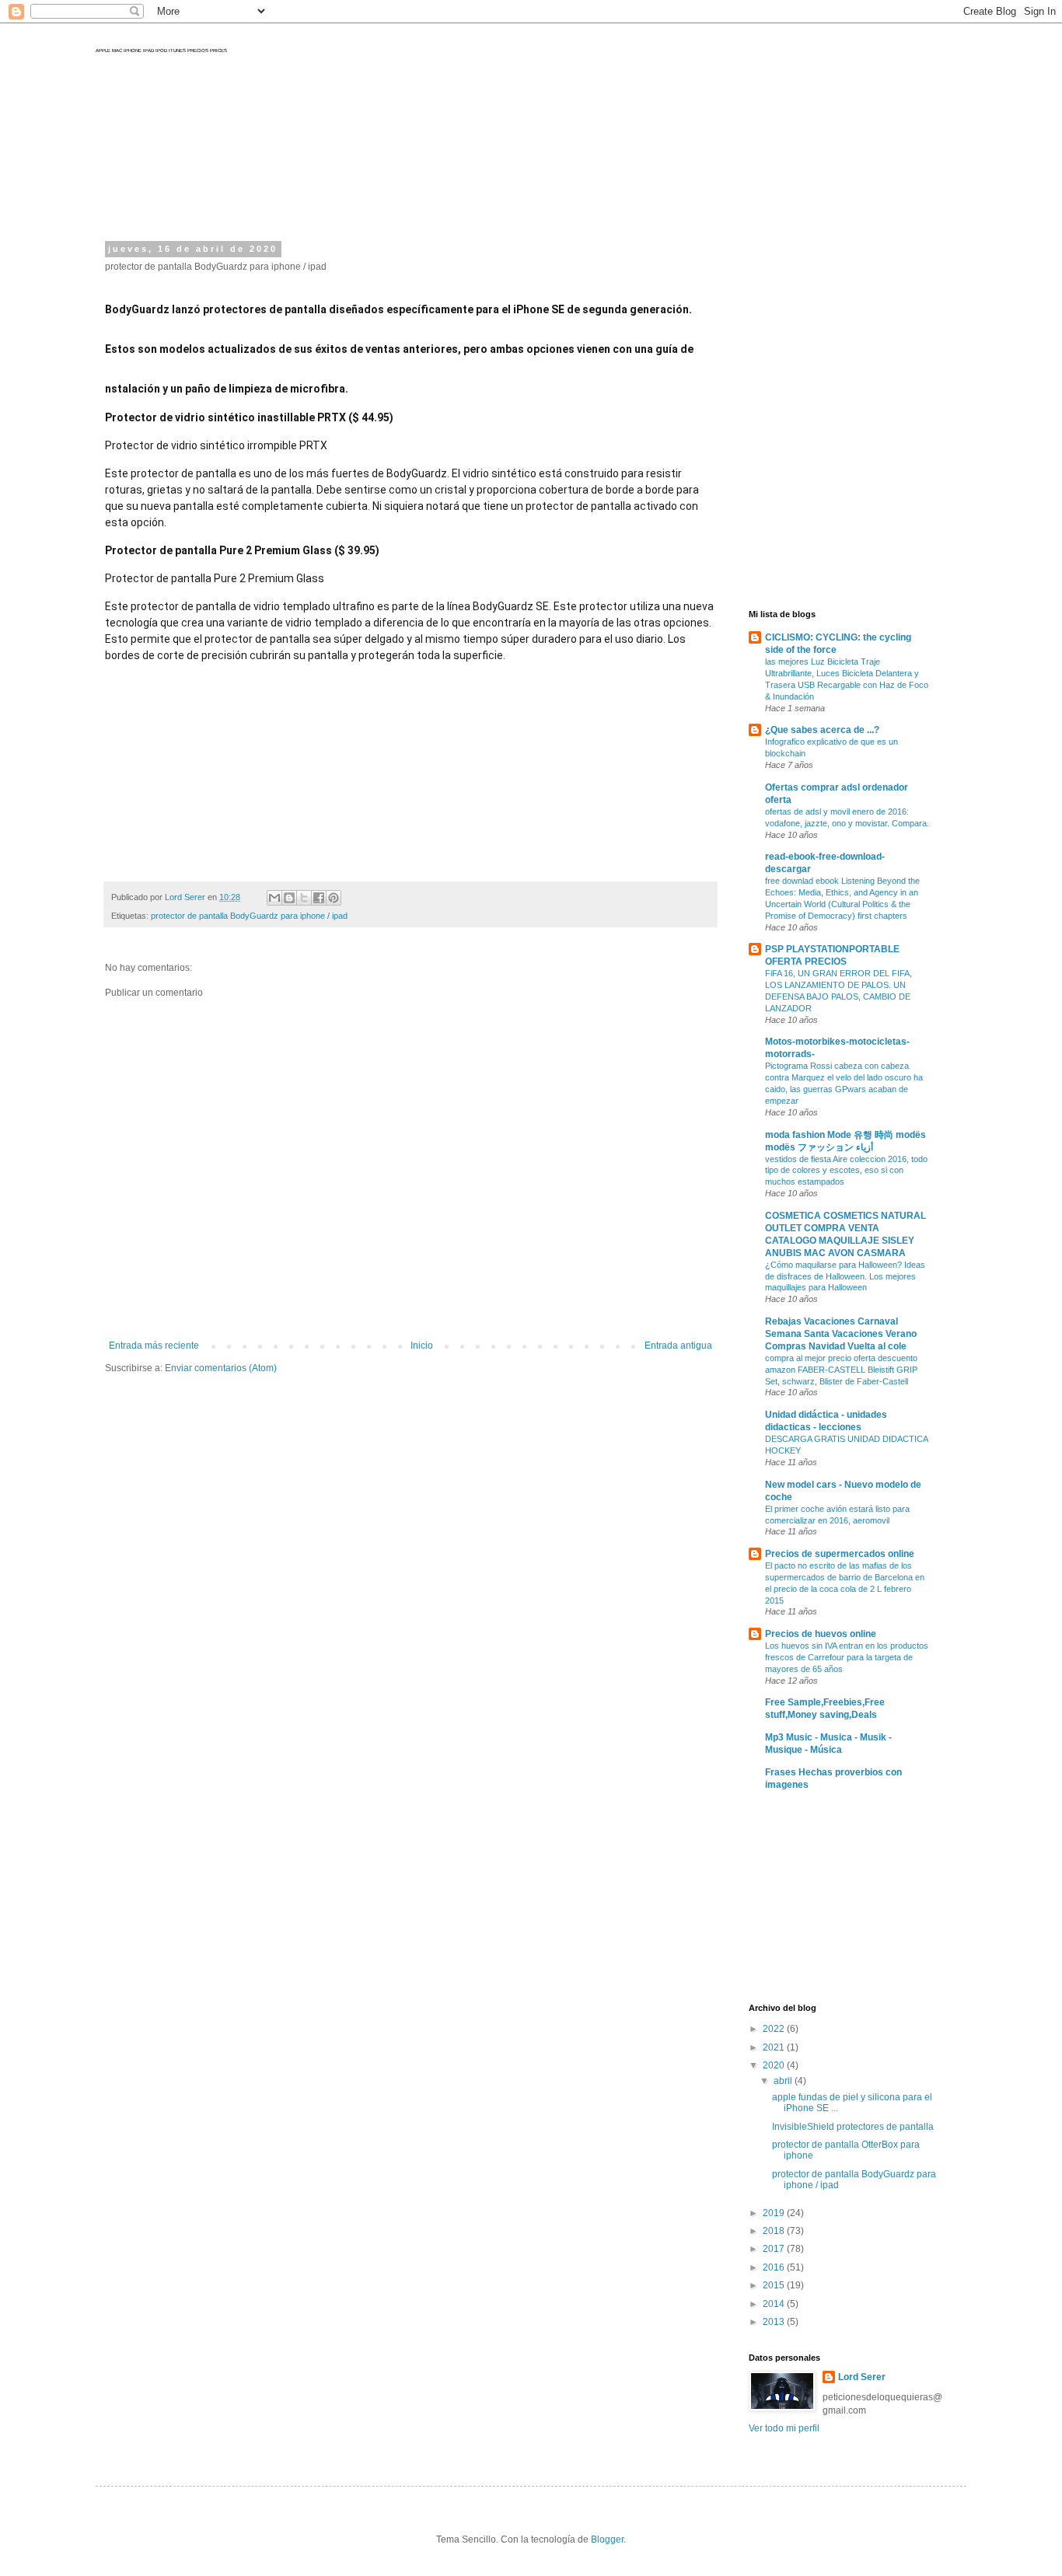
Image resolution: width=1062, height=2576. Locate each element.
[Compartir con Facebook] (319, 898)
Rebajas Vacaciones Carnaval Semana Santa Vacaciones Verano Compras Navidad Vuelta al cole (841, 1334)
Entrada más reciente (154, 1346)
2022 (775, 2029)
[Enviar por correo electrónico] (274, 898)
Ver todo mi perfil (784, 2428)
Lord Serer (862, 2377)
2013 (775, 2322)
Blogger (607, 2539)
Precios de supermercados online (840, 1554)
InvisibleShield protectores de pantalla (853, 2127)
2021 (775, 2047)
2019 (775, 2213)
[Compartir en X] (304, 898)
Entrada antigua (678, 1346)
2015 (775, 2285)
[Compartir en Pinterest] (334, 898)
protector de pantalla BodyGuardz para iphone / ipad (249, 916)
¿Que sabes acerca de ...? (822, 730)
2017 (775, 2249)
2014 (775, 2304)
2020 (775, 2065)
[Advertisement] (402, 179)
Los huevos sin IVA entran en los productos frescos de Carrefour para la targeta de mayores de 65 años (847, 1657)
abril (784, 2081)
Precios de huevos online (821, 1634)
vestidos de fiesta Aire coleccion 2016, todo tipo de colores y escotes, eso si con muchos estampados (846, 1171)
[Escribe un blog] (289, 898)
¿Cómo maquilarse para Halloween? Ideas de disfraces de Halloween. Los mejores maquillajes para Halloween (845, 1276)
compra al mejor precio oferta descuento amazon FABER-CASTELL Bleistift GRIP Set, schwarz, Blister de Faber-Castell (841, 1370)
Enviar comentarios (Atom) (221, 1368)
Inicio (422, 1346)
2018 (775, 2231)
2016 (775, 2267)
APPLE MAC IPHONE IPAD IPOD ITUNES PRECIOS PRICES (161, 51)
